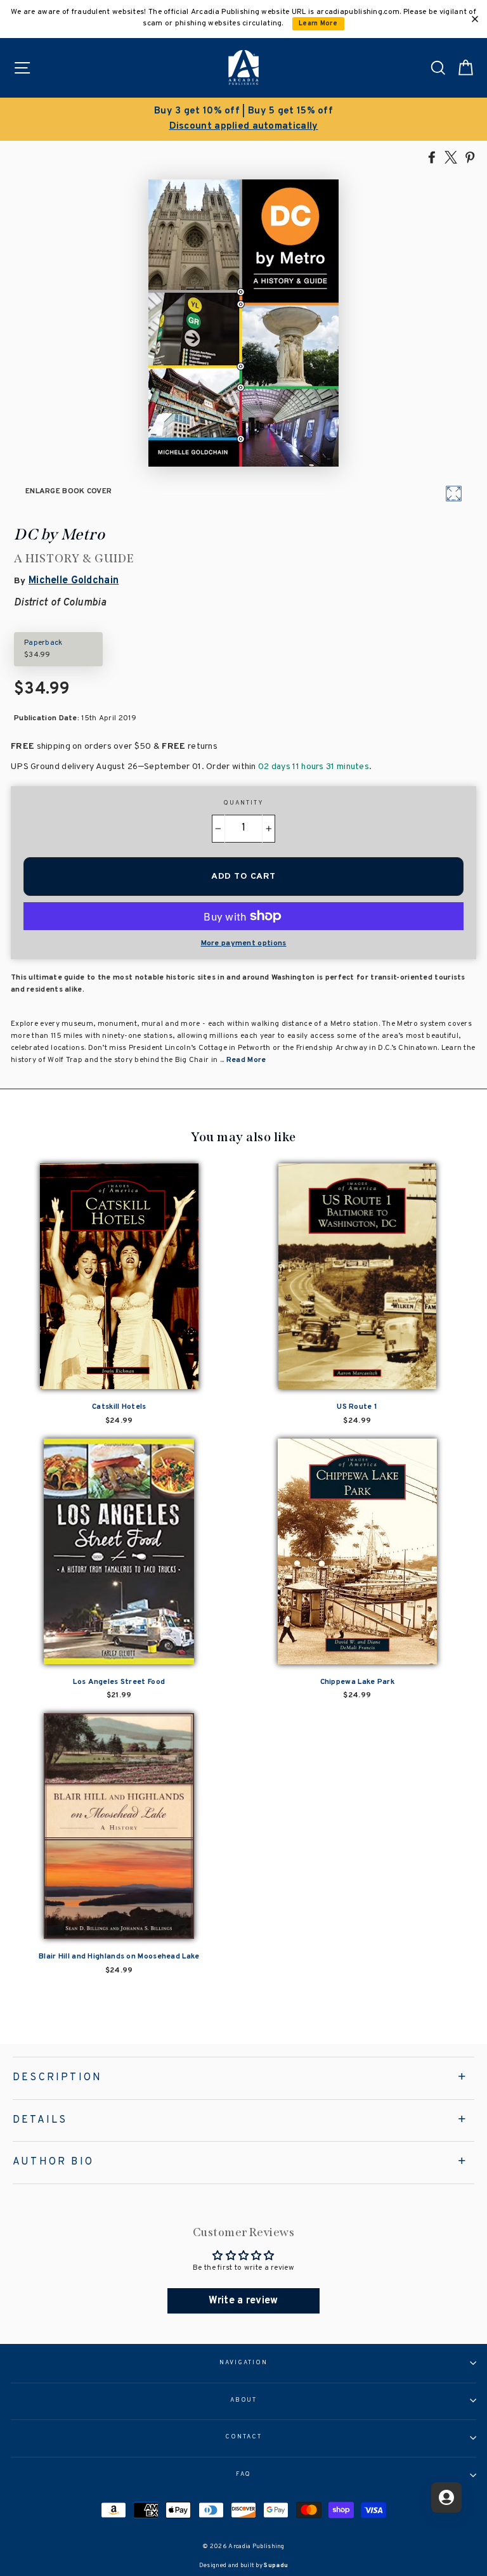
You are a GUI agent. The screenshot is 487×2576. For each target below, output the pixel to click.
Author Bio (53, 2162)
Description (57, 2078)
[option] (243, 119)
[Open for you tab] (446, 2497)
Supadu (276, 2566)
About (244, 2400)
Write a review (243, 2301)
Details (40, 2120)
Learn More (318, 24)
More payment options (244, 943)
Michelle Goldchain (74, 581)
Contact (243, 2437)
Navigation (243, 2363)
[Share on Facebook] (432, 157)
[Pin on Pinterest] (470, 157)
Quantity (243, 803)
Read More (246, 1060)
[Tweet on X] (451, 157)
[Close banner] (475, 19)
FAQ (244, 2475)
